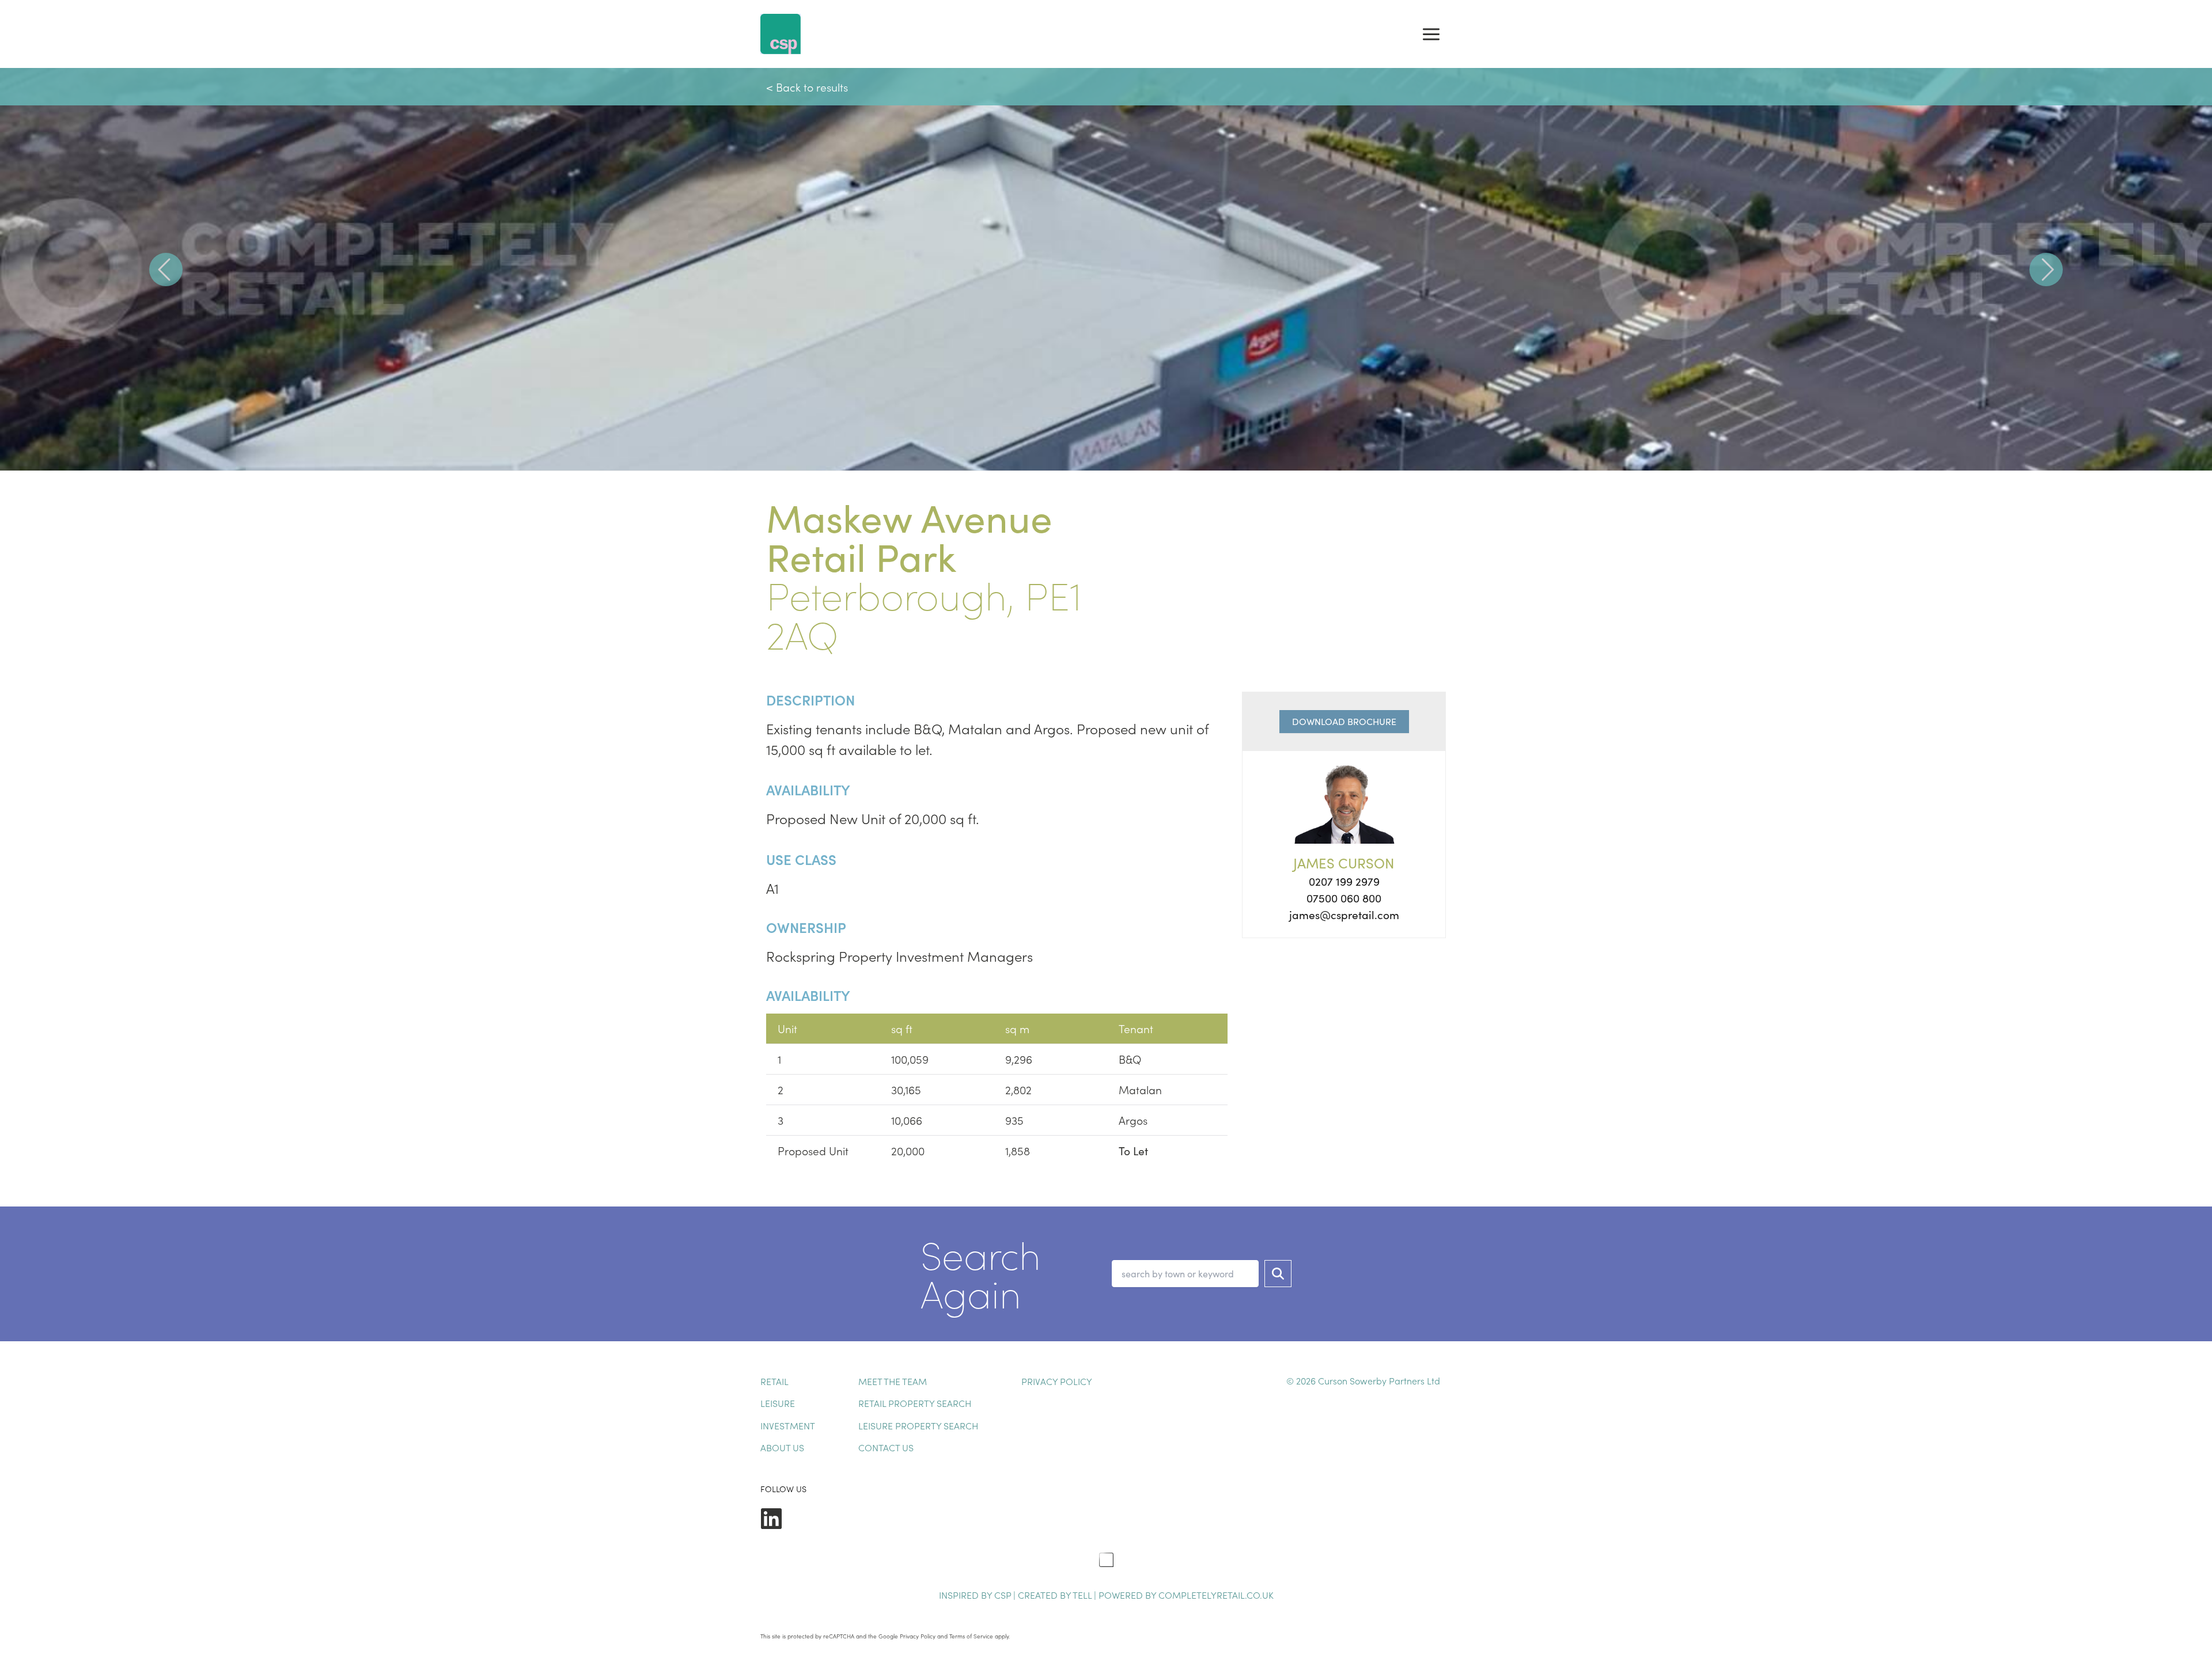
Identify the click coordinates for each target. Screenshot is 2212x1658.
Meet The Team (893, 1381)
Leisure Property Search (918, 1425)
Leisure (778, 1403)
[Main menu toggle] (1431, 34)
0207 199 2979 (1344, 881)
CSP (1003, 1595)
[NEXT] (2046, 269)
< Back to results (807, 87)
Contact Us (886, 1447)
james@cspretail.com (1344, 915)
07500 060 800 (1344, 898)
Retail (774, 1381)
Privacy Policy (1057, 1381)
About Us (782, 1447)
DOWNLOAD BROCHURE (1344, 721)
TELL (1083, 1595)
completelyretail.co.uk (1216, 1595)
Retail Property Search (915, 1403)
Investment (788, 1425)
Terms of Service (971, 1636)
